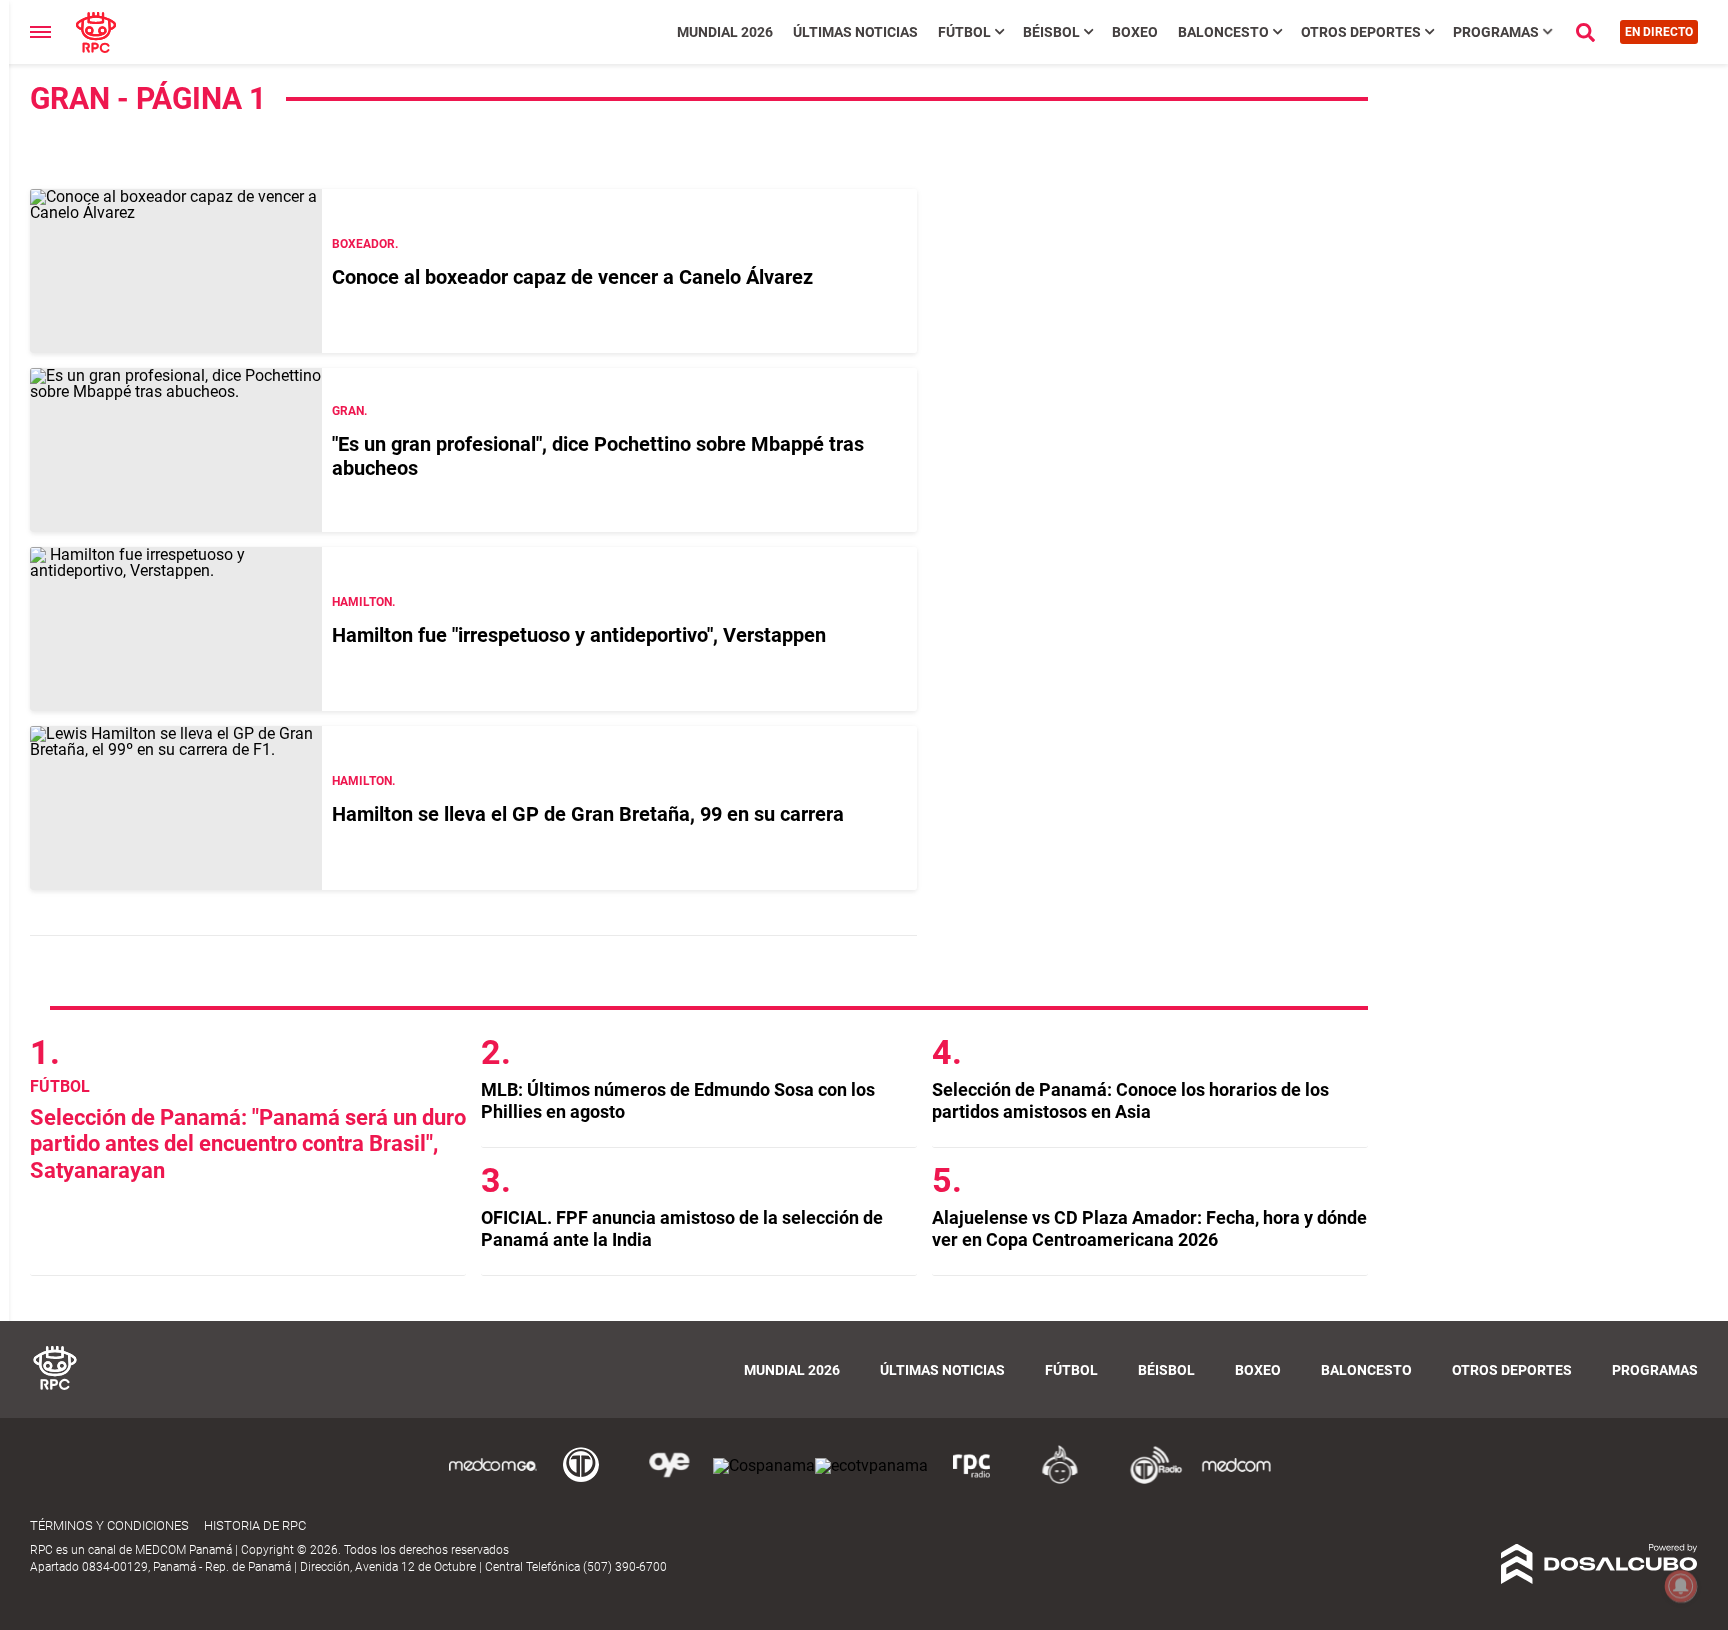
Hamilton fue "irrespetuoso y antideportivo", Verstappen (579, 635)
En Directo (1659, 32)
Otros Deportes (1361, 32)
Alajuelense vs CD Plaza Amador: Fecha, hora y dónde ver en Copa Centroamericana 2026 (1149, 1228)
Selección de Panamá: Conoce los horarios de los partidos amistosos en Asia (1130, 1100)
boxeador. (365, 244)
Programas (1496, 32)
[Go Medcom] (493, 1480)
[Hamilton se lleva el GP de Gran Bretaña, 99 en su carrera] (176, 808)
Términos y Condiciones (109, 1525)
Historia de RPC (255, 1525)
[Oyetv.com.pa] (669, 1480)
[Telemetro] (581, 1480)
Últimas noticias (855, 32)
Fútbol (964, 32)
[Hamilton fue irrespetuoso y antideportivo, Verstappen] (176, 629)
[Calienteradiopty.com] (1060, 1480)
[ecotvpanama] (871, 1465)
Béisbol (1051, 32)
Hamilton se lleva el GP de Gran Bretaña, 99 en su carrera (588, 814)
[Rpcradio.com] (972, 1480)
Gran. (349, 411)
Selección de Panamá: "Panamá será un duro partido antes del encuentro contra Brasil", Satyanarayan (248, 1144)
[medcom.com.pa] (1236, 1480)
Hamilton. (363, 602)
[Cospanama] (764, 1465)
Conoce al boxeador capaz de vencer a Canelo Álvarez (572, 277)
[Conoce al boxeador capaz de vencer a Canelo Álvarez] (176, 271)
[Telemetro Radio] (1148, 1480)
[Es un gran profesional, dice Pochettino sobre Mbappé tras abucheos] (176, 450)
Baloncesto (1223, 32)
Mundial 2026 (725, 32)
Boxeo (1135, 32)
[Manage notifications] (1681, 1586)
